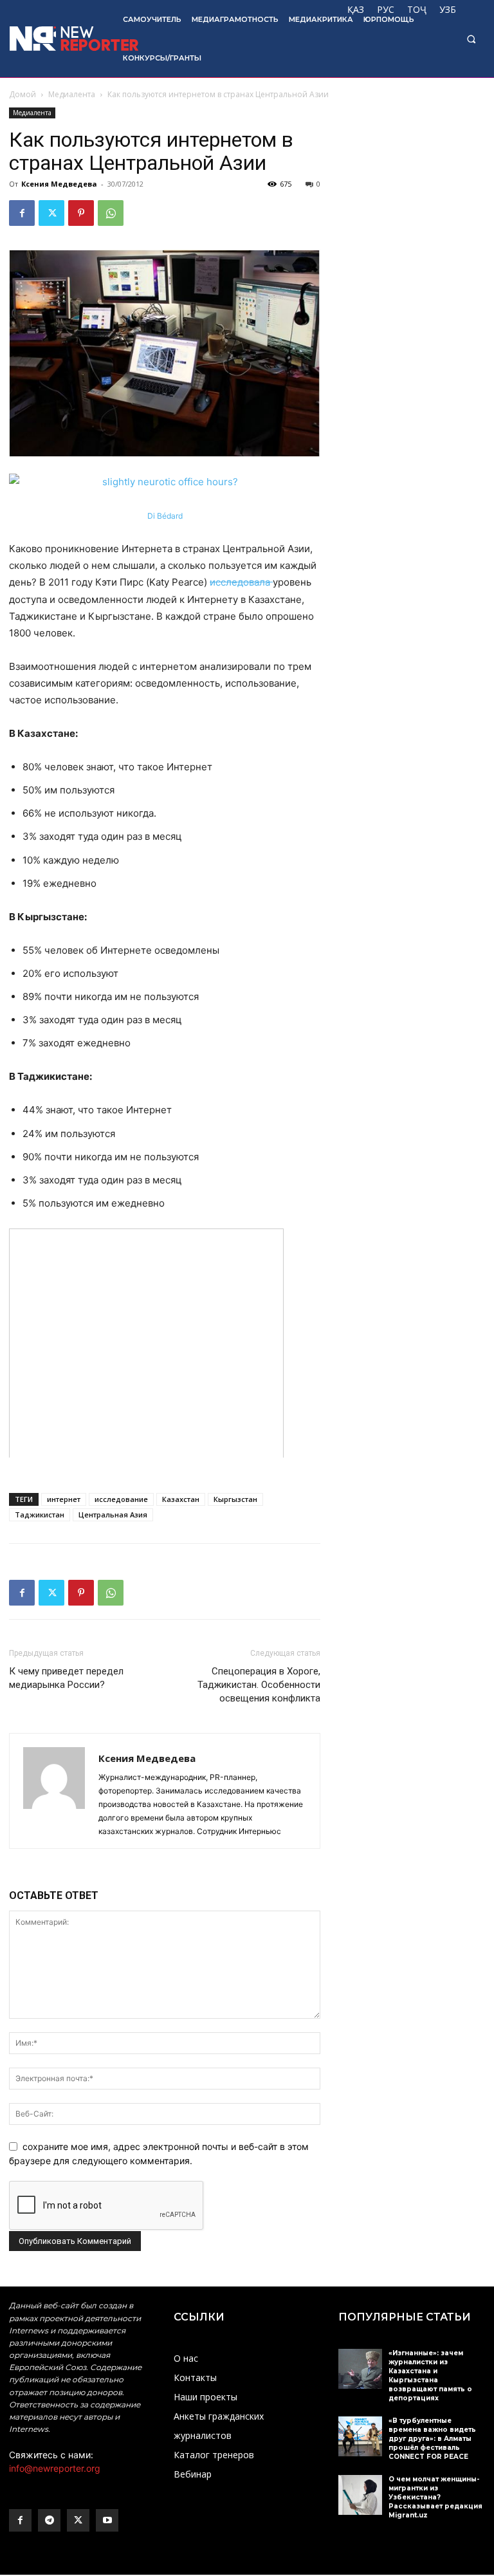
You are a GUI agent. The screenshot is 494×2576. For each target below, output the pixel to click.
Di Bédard (165, 516)
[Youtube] (107, 2520)
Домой (23, 94)
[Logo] (57, 39)
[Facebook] (22, 213)
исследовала (241, 582)
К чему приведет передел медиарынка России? (66, 1678)
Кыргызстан (235, 1499)
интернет (64, 1499)
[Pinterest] (81, 213)
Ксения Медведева (59, 184)
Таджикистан (40, 1515)
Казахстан (181, 1499)
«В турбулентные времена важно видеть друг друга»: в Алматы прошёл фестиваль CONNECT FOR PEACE (432, 2439)
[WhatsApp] (111, 213)
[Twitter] (51, 213)
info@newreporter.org (55, 2468)
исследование (121, 1499)
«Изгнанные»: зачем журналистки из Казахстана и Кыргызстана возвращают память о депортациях (430, 2376)
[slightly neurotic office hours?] (165, 482)
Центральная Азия (113, 1515)
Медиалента (72, 94)
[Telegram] (49, 2520)
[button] (471, 39)
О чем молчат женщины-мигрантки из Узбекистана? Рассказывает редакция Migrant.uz (435, 2497)
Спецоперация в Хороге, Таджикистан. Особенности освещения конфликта (259, 1685)
